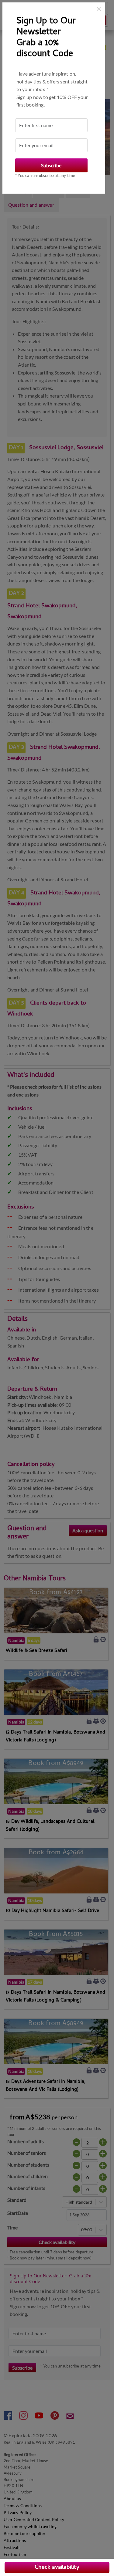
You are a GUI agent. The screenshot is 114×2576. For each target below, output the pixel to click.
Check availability (57, 2568)
